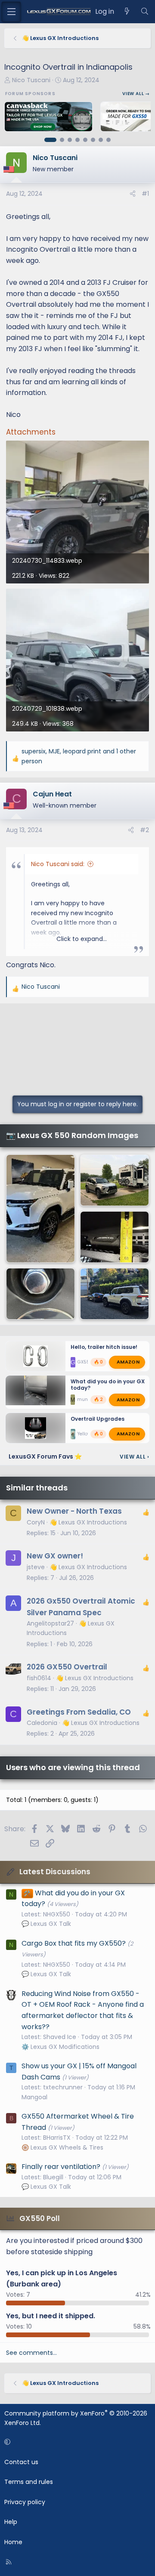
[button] (76, 2442)
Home (13, 2542)
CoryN (36, 1522)
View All (134, 1457)
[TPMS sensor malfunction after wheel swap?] (40, 1294)
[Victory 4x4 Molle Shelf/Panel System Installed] (115, 1237)
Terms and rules (29, 2482)
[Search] (144, 12)
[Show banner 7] (101, 140)
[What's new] (127, 12)
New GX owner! (55, 1556)
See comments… (31, 2353)
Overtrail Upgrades (98, 1419)
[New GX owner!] (115, 1180)
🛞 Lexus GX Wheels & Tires (62, 2147)
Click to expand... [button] (82, 939)
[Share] (133, 194)
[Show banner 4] (77, 140)
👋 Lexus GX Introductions (88, 1522)
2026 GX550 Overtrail (67, 1667)
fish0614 (39, 1678)
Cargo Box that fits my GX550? (74, 1943)
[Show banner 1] (50, 140)
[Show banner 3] (70, 140)
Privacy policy (25, 2502)
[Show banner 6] (93, 140)
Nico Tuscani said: (58, 864)
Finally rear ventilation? (61, 2167)
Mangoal (34, 2097)
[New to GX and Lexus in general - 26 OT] (115, 1294)
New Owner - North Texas (74, 1511)
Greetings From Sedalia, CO (79, 1712)
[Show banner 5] (85, 140)
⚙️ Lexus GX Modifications (60, 2047)
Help (11, 2522)
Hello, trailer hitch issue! (104, 1347)
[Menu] (11, 12)
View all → (136, 94)
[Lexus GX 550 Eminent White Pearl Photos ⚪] (40, 1209)
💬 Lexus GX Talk (46, 1924)
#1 (145, 194)
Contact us (21, 2462)
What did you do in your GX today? (108, 1385)
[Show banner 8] (108, 140)
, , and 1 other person (79, 756)
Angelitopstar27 (50, 1623)
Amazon (128, 1362)
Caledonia (42, 1723)
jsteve (36, 1567)
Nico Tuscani (31, 80)
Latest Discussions (55, 1872)
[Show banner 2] (62, 140)
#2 (144, 830)
